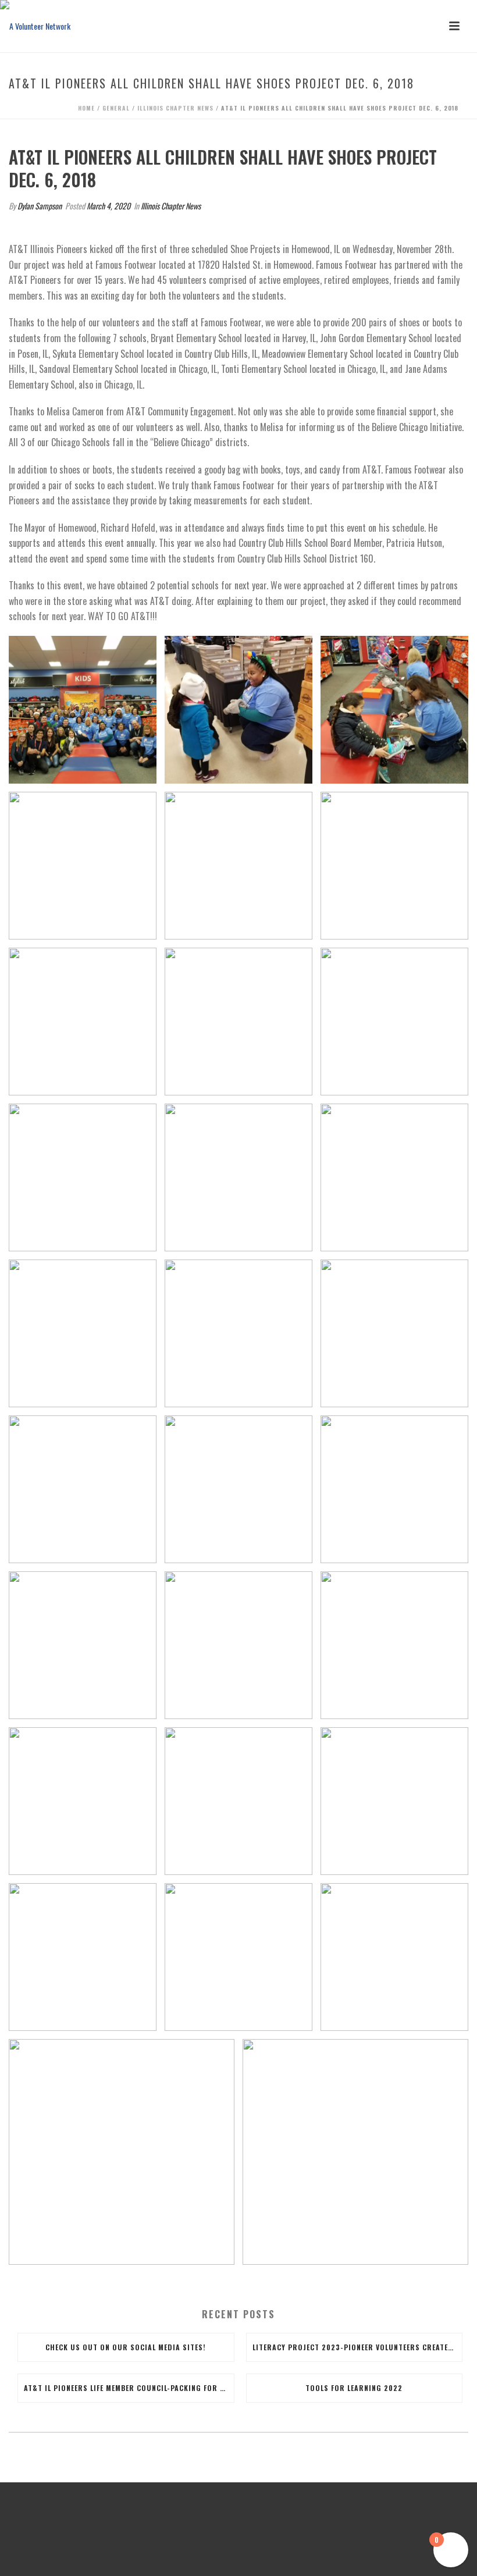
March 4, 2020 (108, 206)
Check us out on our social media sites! (126, 2347)
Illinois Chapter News (175, 108)
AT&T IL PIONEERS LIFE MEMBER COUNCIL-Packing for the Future (129, 2388)
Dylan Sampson (40, 206)
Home (86, 108)
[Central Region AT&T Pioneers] (35, 26)
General (116, 108)
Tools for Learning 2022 (354, 2388)
